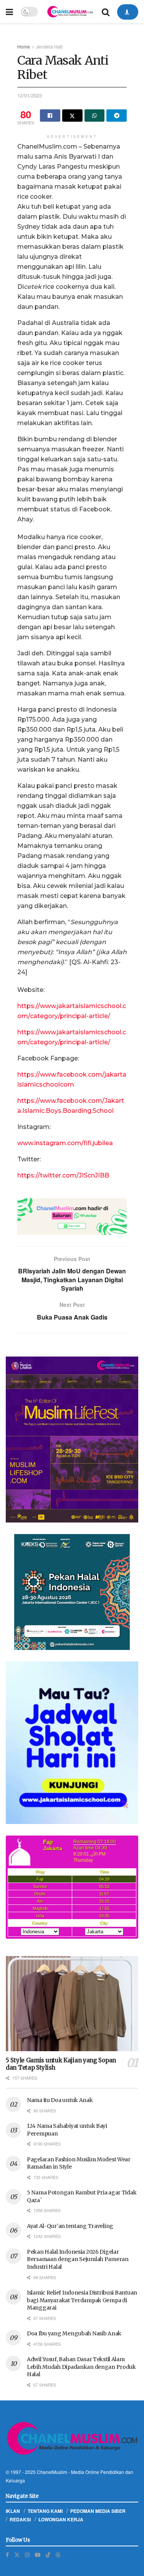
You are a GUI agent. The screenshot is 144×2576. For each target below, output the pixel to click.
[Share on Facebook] (50, 116)
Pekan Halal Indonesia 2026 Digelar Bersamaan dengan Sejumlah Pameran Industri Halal (78, 2259)
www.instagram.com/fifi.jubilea (65, 1143)
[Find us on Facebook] (7, 2555)
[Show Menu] (9, 12)
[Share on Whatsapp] (95, 116)
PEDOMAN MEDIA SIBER (98, 2511)
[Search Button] (106, 12)
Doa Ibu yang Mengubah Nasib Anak (74, 2333)
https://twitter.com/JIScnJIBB (63, 1175)
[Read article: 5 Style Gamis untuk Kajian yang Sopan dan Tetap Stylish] (72, 2004)
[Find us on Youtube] (38, 2555)
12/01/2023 (30, 95)
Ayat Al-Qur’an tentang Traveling (70, 2226)
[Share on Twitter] (72, 116)
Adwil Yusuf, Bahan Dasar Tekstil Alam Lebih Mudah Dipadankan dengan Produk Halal (81, 2367)
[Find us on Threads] (58, 2554)
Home (24, 46)
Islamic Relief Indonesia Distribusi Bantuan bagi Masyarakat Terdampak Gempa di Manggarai (82, 2300)
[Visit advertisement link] (72, 1217)
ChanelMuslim (52, 2472)
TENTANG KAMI (45, 2511)
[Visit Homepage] (70, 12)
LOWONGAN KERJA (61, 2519)
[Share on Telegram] (117, 116)
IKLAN (13, 2511)
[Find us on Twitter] (17, 2555)
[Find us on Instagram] (27, 2555)
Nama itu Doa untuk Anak (60, 2100)
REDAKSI (20, 2519)
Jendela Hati (49, 46)
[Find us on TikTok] (48, 2554)
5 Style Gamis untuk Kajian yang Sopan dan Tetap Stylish (61, 2064)
